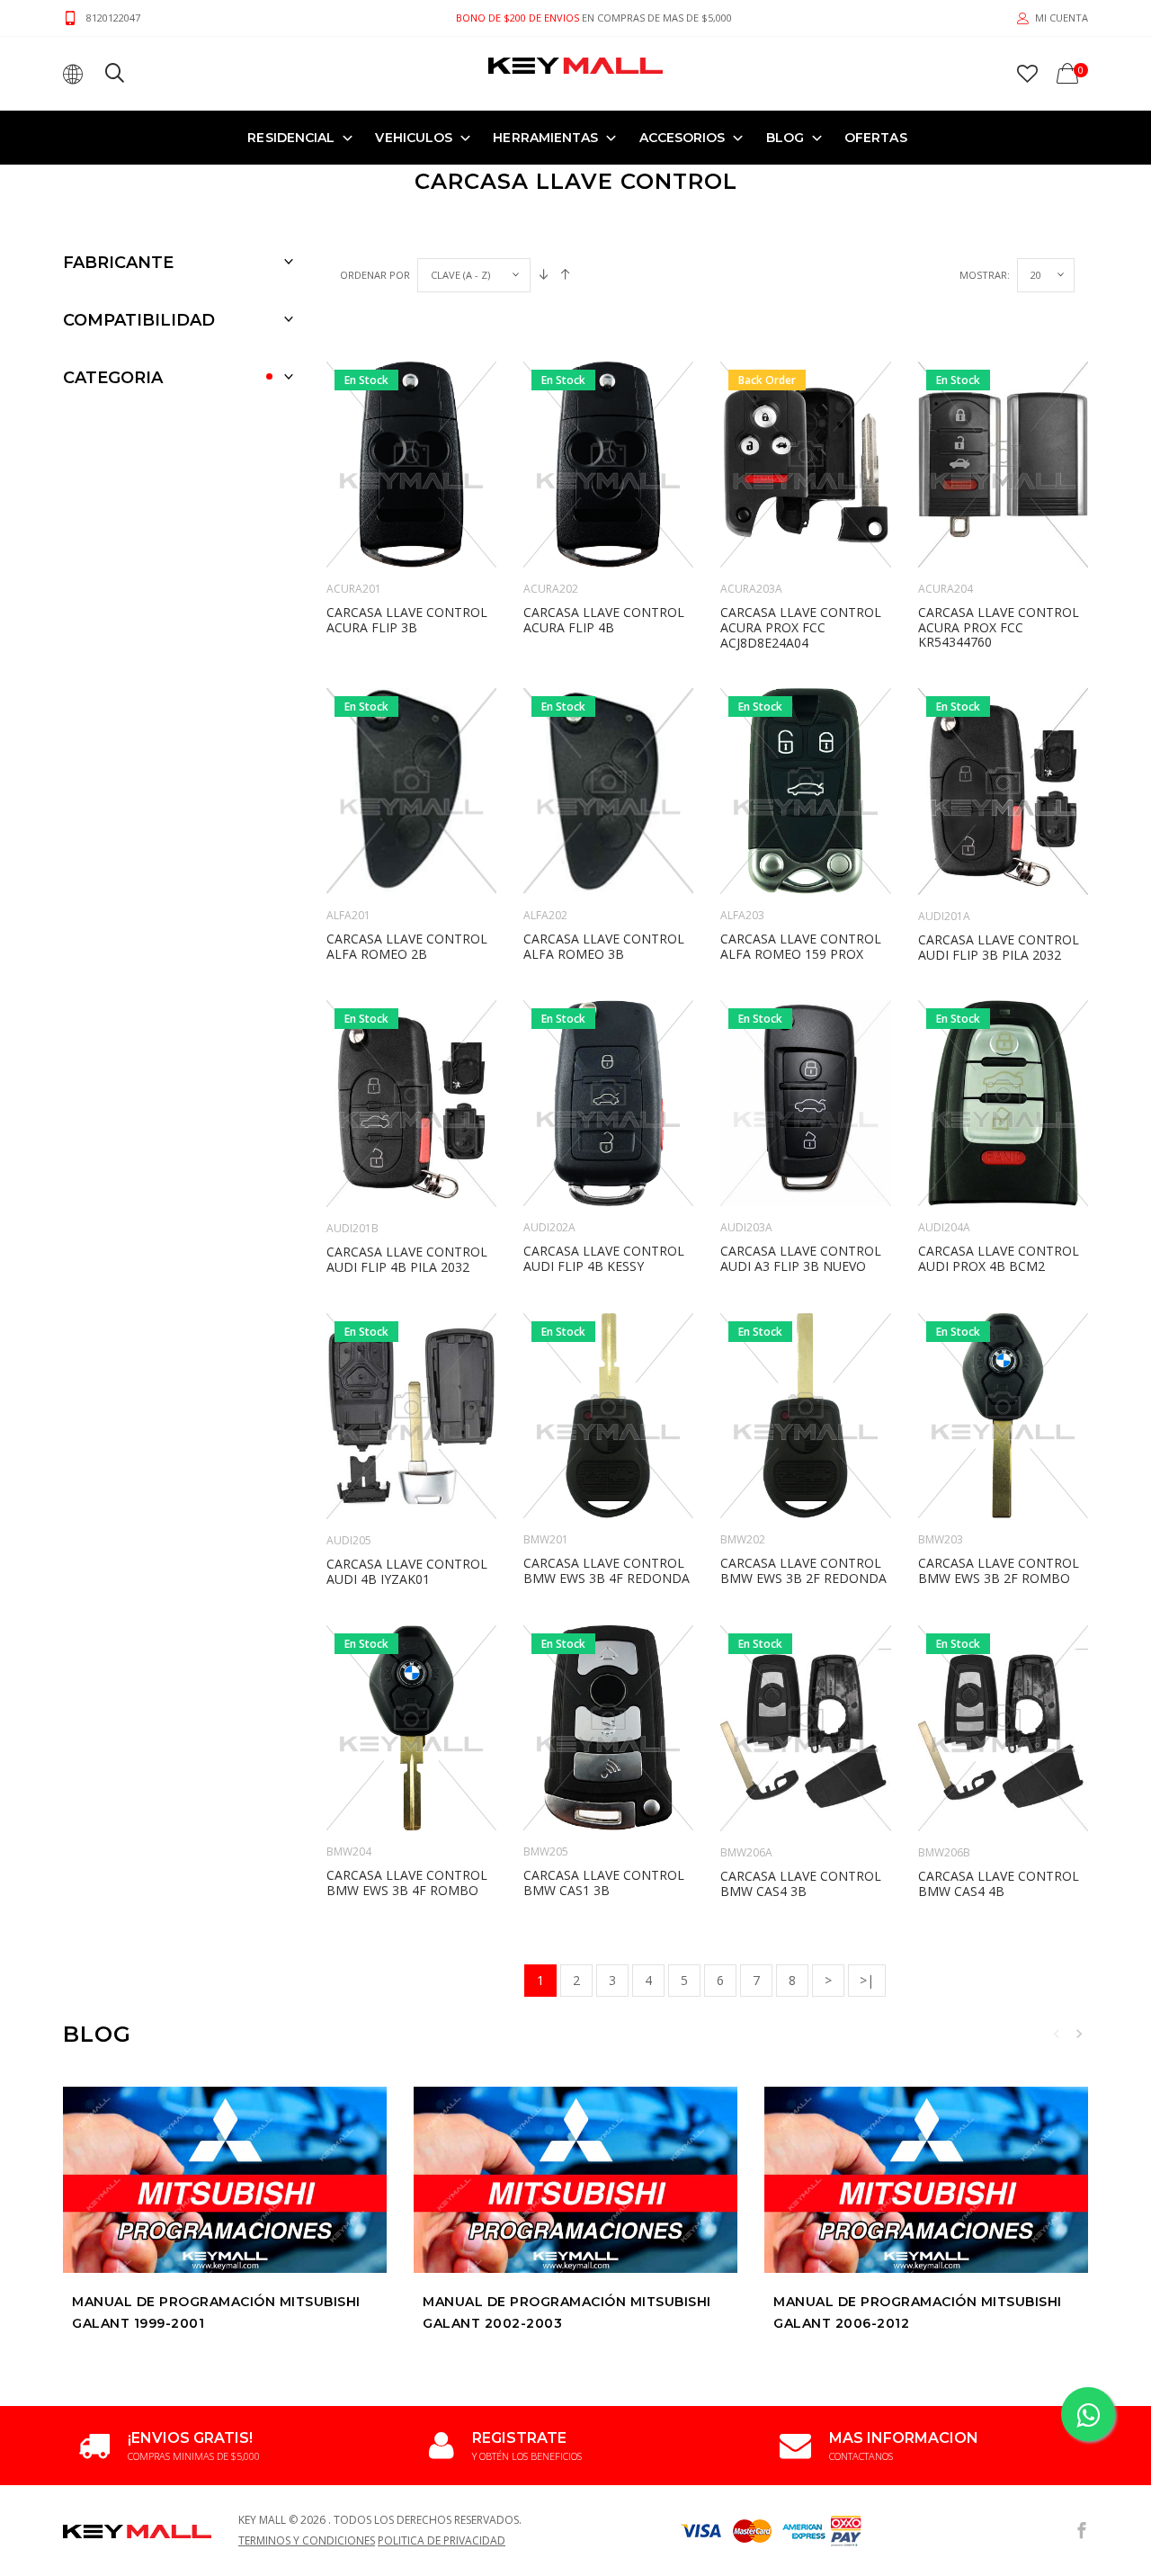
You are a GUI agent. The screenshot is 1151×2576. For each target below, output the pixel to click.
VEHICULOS (414, 138)
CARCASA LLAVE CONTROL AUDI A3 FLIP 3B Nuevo (801, 1258)
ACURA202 (551, 589)
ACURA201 (354, 589)
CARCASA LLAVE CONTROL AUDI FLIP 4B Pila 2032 (407, 1259)
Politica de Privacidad (442, 2540)
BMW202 (743, 1539)
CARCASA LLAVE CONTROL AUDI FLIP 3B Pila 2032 (999, 947)
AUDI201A (944, 916)
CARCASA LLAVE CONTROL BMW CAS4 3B (801, 1883)
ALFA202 (545, 915)
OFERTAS (876, 138)
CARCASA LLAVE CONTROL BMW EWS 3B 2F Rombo (999, 1570)
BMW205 (546, 1851)
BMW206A (746, 1852)
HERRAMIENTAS (545, 138)
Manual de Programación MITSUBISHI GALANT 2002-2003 (567, 2312)
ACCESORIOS (683, 138)
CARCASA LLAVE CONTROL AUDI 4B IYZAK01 (407, 1571)
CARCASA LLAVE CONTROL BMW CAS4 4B (999, 1883)
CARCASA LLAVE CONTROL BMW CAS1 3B (604, 1883)
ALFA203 (742, 915)
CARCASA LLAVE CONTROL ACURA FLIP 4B (604, 620)
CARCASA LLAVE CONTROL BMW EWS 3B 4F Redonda (607, 1570)
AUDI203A (746, 1227)
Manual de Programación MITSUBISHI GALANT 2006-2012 (918, 2312)
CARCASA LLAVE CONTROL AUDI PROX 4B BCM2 (999, 1258)
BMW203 (941, 1539)
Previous (1057, 2034)
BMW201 (546, 1539)
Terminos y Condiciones (307, 2540)
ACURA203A (751, 589)
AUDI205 (349, 1540)
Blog (785, 138)
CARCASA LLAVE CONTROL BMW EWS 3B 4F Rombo (407, 1883)
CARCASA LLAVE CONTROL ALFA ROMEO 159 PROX (801, 946)
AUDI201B (352, 1228)
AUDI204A (944, 1227)
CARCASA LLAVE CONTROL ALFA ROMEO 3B (604, 946)
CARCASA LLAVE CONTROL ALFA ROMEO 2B (407, 946)
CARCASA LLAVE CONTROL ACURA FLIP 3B (407, 620)
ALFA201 (348, 915)
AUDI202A (549, 1227)
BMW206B (944, 1852)
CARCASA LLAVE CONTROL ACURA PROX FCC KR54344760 (999, 627)
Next (1079, 2034)
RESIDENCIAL (291, 138)
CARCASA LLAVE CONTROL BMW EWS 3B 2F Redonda (803, 1570)
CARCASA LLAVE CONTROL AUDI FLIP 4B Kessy (604, 1258)
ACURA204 (946, 589)
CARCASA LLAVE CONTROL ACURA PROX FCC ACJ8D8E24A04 (801, 627)
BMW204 (349, 1851)
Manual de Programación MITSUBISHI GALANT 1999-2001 (216, 2312)
